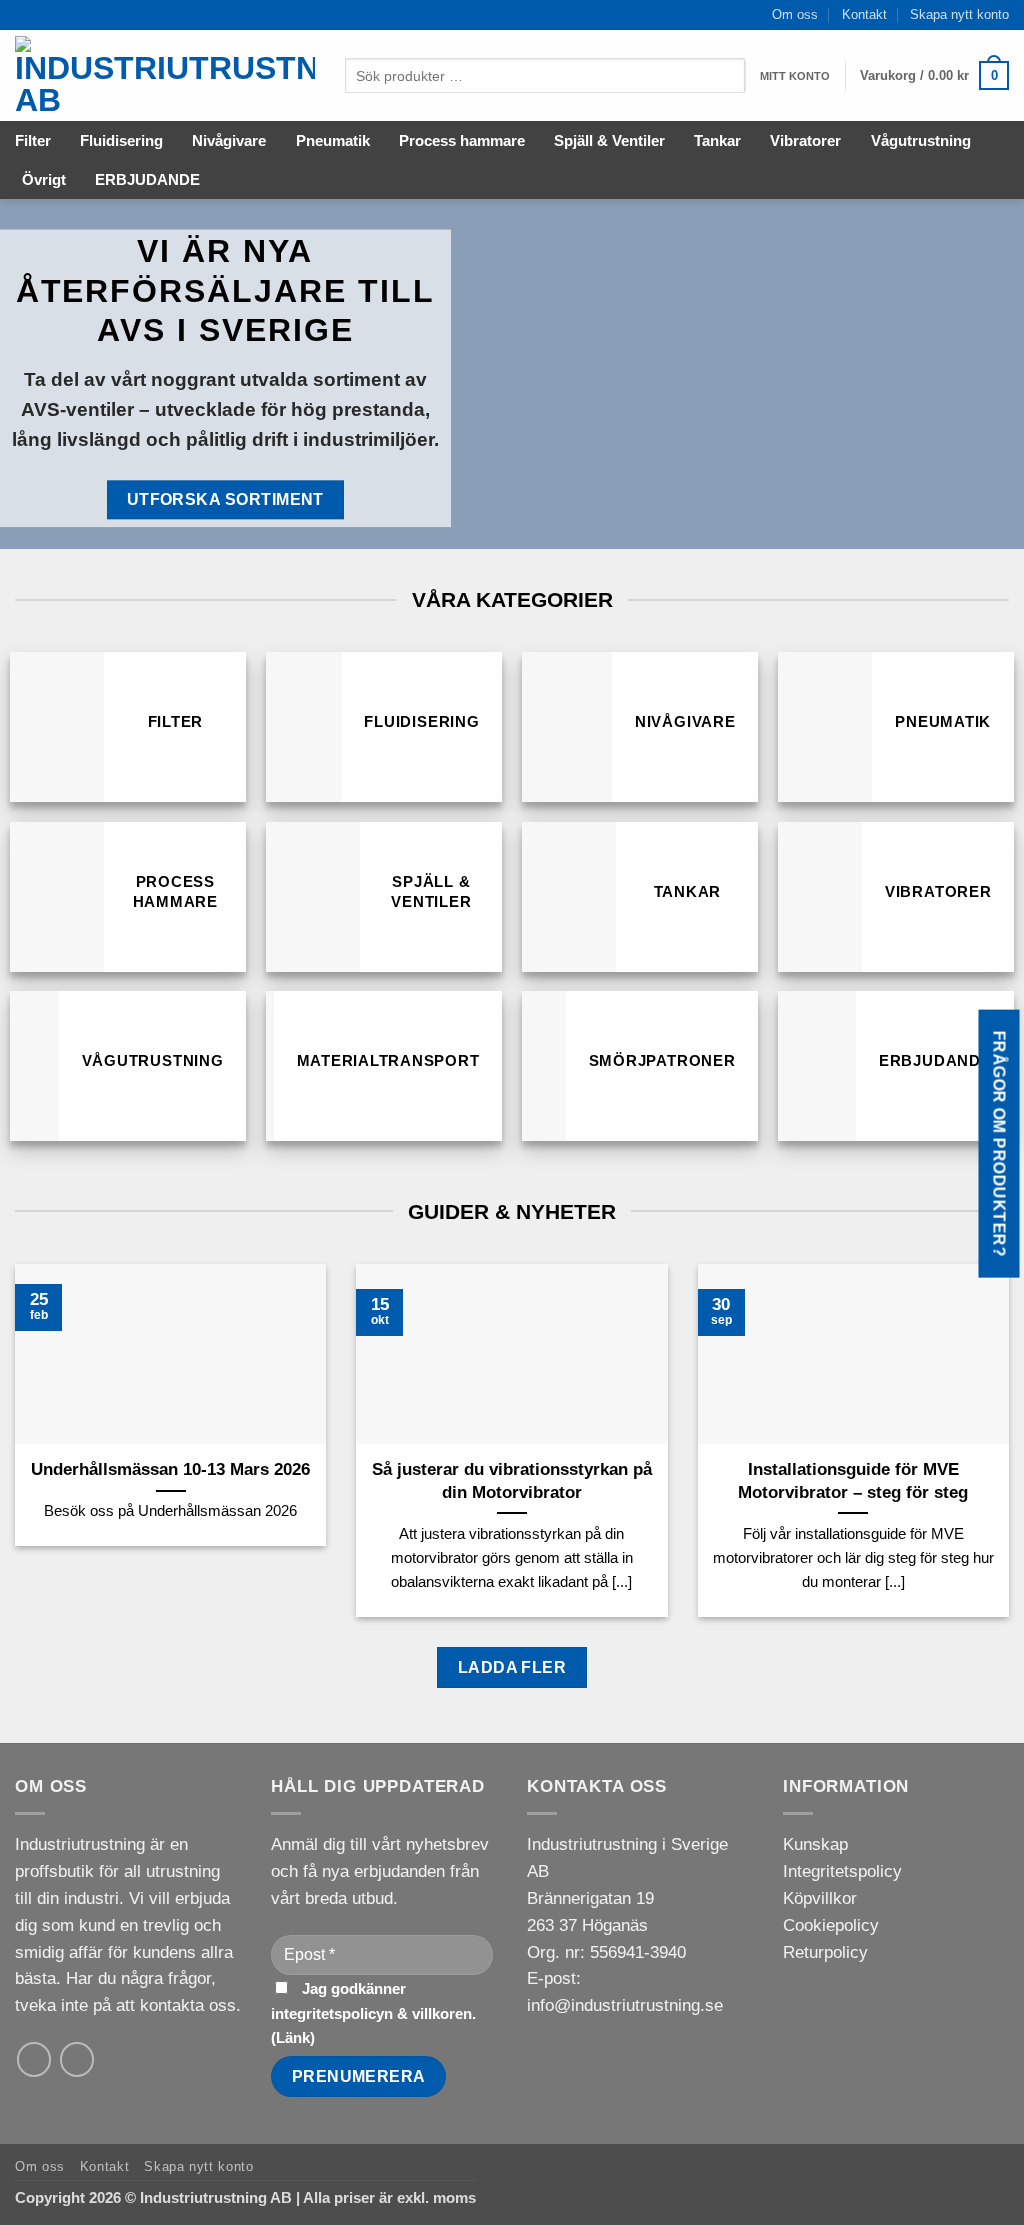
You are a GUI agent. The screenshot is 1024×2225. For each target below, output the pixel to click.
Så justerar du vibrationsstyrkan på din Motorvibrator (512, 1480)
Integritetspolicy (842, 1871)
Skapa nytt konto (959, 14)
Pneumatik (333, 140)
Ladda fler (512, 1667)
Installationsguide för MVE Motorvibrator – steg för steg (853, 1480)
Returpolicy (825, 1952)
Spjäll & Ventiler (609, 140)
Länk (293, 2037)
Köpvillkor (820, 1898)
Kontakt (864, 14)
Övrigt (44, 179)
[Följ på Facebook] (77, 2059)
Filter (33, 140)
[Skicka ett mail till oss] (34, 2059)
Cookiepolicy (831, 1925)
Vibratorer (805, 140)
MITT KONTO (795, 76)
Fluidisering (121, 140)
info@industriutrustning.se (625, 2005)
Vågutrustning (921, 140)
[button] (934, 76)
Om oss (795, 14)
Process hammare (462, 140)
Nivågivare (229, 140)
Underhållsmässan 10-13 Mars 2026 (170, 1469)
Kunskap (815, 1844)
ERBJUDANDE (147, 179)
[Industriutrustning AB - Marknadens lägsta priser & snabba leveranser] (165, 76)
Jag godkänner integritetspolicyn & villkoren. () (373, 2012)
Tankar (717, 140)
